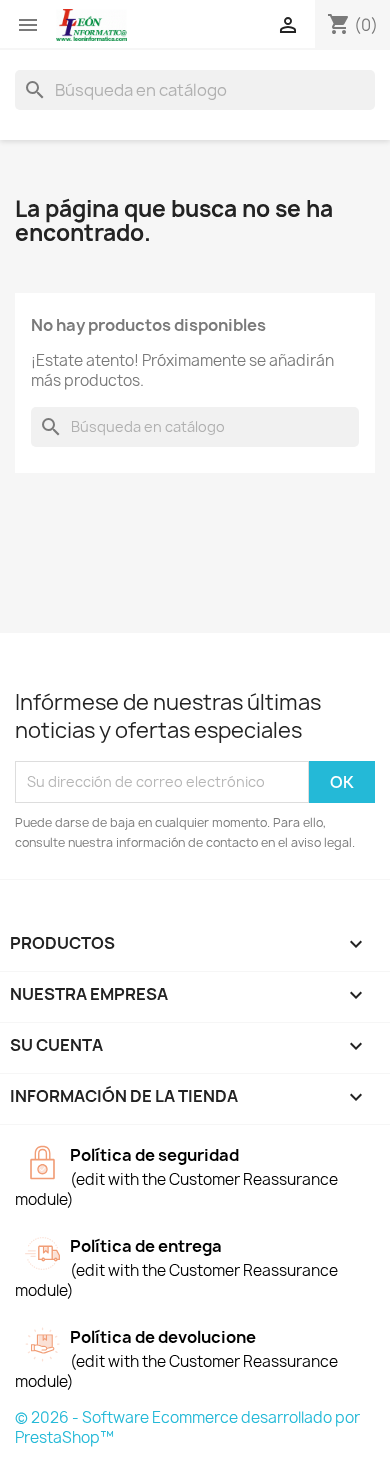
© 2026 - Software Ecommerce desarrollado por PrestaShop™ (187, 1427)
